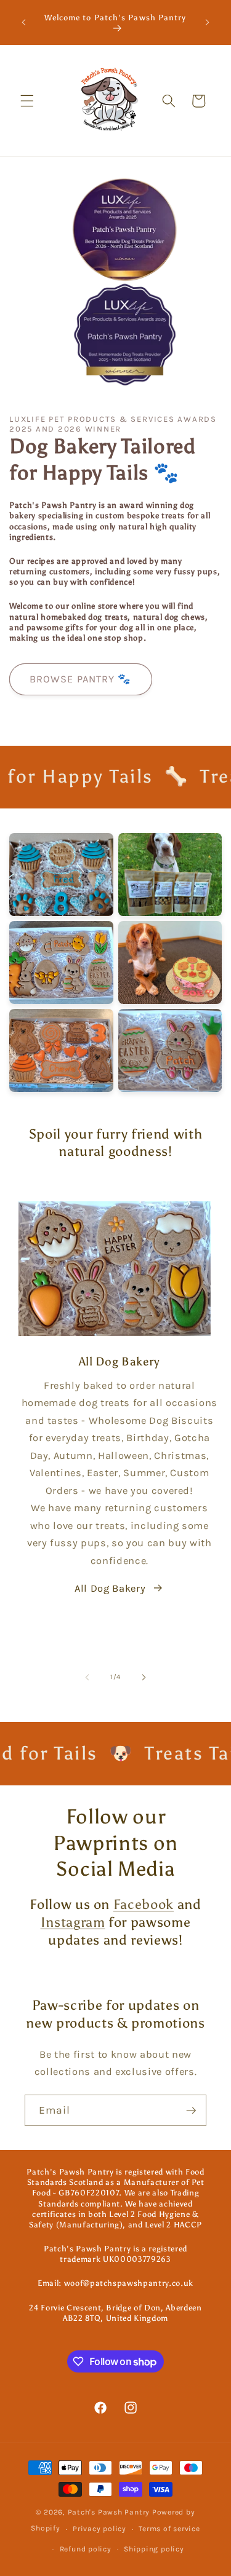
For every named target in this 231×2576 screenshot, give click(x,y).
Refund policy (86, 2549)
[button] (27, 101)
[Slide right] (144, 1677)
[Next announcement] (208, 23)
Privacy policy (99, 2529)
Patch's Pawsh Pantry (110, 2512)
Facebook (144, 1904)
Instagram (73, 1922)
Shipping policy (154, 2549)
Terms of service (169, 2529)
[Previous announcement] (24, 23)
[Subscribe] (191, 2111)
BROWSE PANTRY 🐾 (81, 679)
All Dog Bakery (110, 1588)
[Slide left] (87, 1677)
